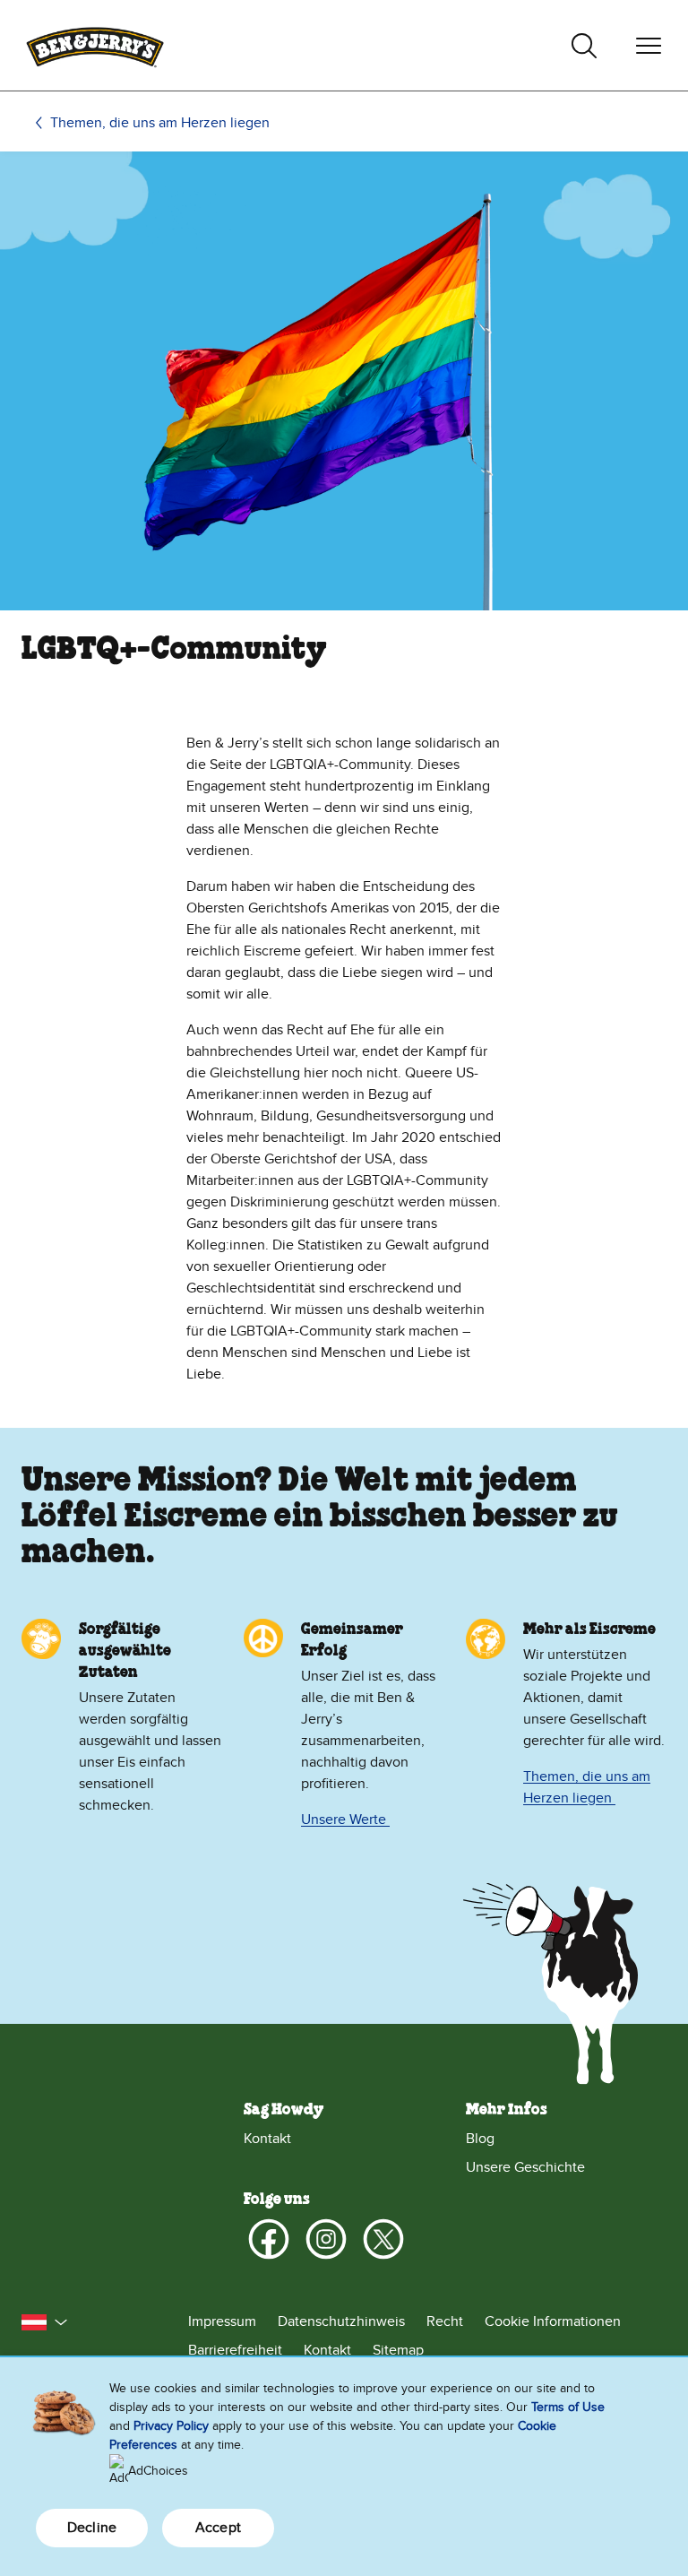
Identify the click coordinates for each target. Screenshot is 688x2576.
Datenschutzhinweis (341, 2321)
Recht (445, 2321)
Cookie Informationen (553, 2321)
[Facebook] (269, 2239)
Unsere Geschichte (525, 2167)
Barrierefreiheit (235, 2350)
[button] (45, 2322)
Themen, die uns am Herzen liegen (160, 123)
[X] (383, 2239)
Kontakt (267, 2139)
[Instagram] (326, 2239)
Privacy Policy (171, 2426)
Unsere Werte (345, 1820)
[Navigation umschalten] (649, 46)
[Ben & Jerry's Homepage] (95, 45)
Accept (218, 2528)
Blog (480, 2139)
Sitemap (398, 2350)
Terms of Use (568, 2407)
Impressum (222, 2321)
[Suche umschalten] (584, 46)
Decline (92, 2528)
